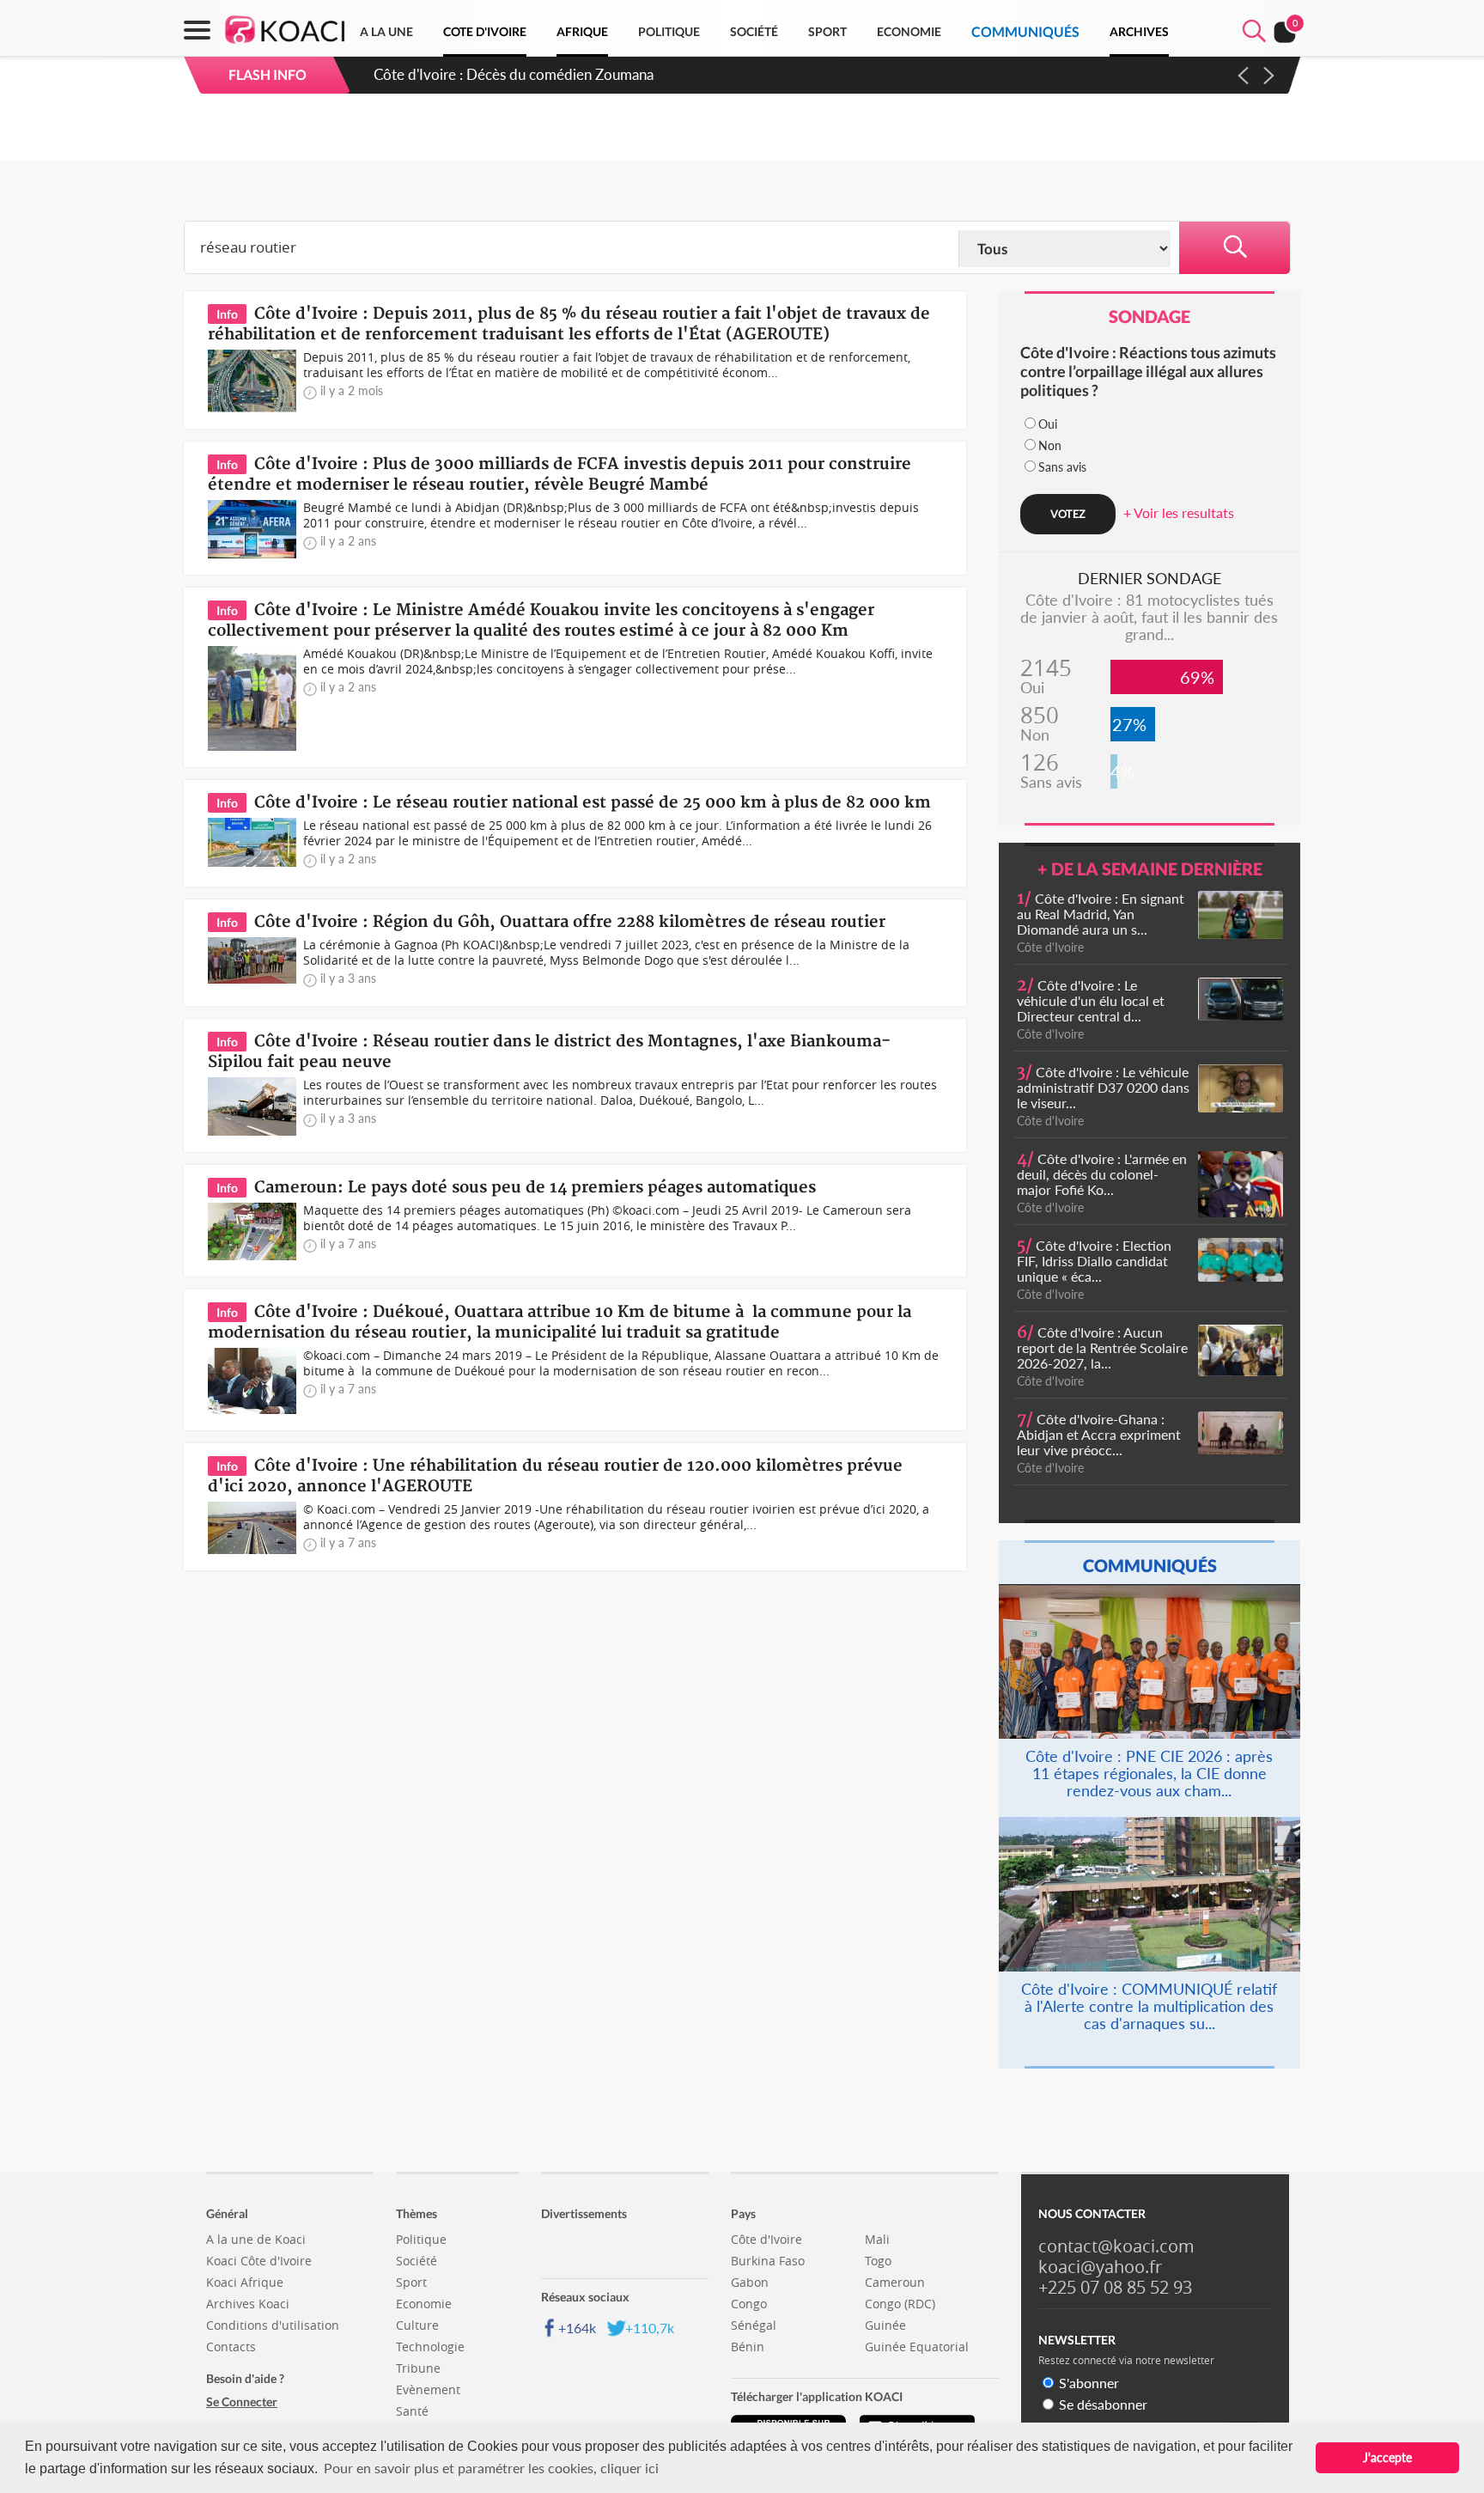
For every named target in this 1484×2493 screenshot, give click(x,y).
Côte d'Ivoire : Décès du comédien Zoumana (514, 74)
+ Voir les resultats (1179, 512)
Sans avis (1062, 467)
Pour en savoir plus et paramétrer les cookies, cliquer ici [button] (491, 2468)
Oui (1048, 424)
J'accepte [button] (1387, 2457)
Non (1050, 445)
